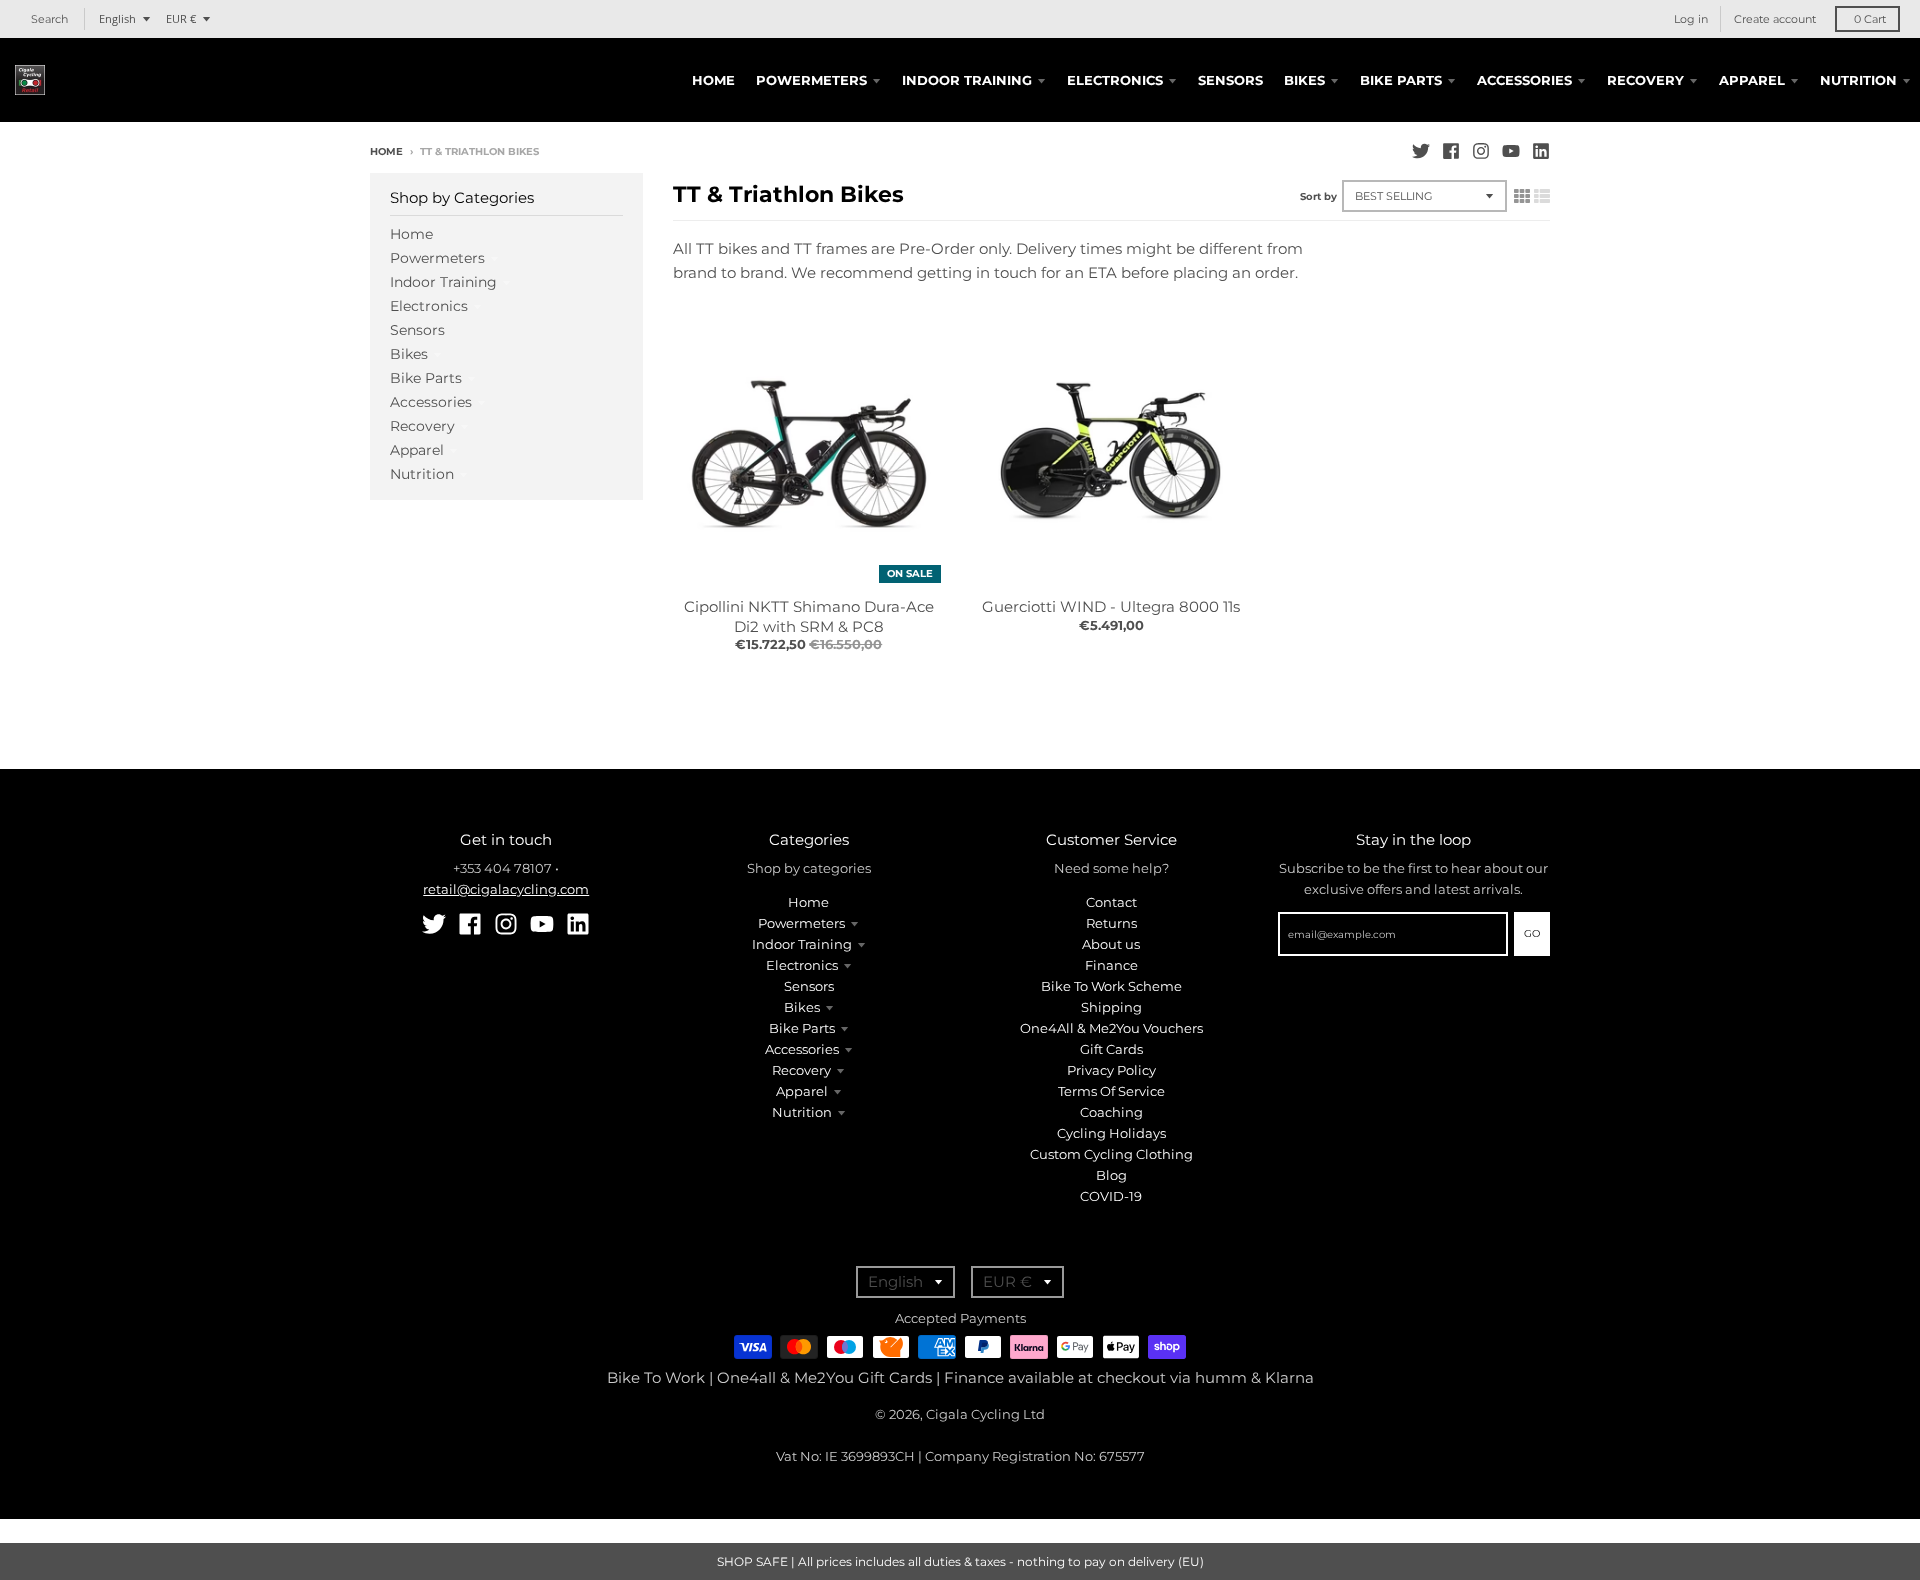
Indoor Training (443, 282)
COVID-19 (1111, 1196)
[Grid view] (1522, 196)
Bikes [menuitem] (1304, 80)
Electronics (429, 306)
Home (386, 151)
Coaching (1111, 1112)
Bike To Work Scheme (1111, 986)
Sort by (1318, 196)
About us (1111, 944)
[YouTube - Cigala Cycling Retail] (1511, 151)
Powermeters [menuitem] (811, 80)
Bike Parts (426, 378)
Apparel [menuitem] (1752, 80)
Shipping (1111, 1007)
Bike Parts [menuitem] (1401, 80)
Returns (1111, 923)
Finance (1111, 965)
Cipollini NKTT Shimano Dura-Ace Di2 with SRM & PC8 (809, 616)
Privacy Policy (1111, 1070)
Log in (1691, 19)
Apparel (417, 450)
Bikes (409, 354)
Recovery (422, 426)
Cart (1870, 19)
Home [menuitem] (713, 80)
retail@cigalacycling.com (506, 889)
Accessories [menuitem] (1524, 80)
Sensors (417, 330)
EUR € (181, 18)
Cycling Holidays (1111, 1133)
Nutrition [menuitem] (1858, 80)
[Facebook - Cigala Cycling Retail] (1451, 151)
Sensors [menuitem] (1230, 80)
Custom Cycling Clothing (1111, 1154)
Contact (1111, 902)
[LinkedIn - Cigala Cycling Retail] (1541, 151)
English (117, 18)
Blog (1111, 1175)
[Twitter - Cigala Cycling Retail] (1421, 151)
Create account (1775, 19)
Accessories (431, 402)
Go (1532, 933)
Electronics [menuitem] (1115, 80)
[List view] (1542, 196)
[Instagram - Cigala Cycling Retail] (1481, 151)
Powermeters (437, 258)
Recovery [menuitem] (1645, 80)
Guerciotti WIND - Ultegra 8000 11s (1111, 606)
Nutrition (422, 474)
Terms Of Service (1111, 1091)
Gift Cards (1111, 1049)
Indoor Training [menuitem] (967, 80)
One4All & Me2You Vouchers (1111, 1028)
